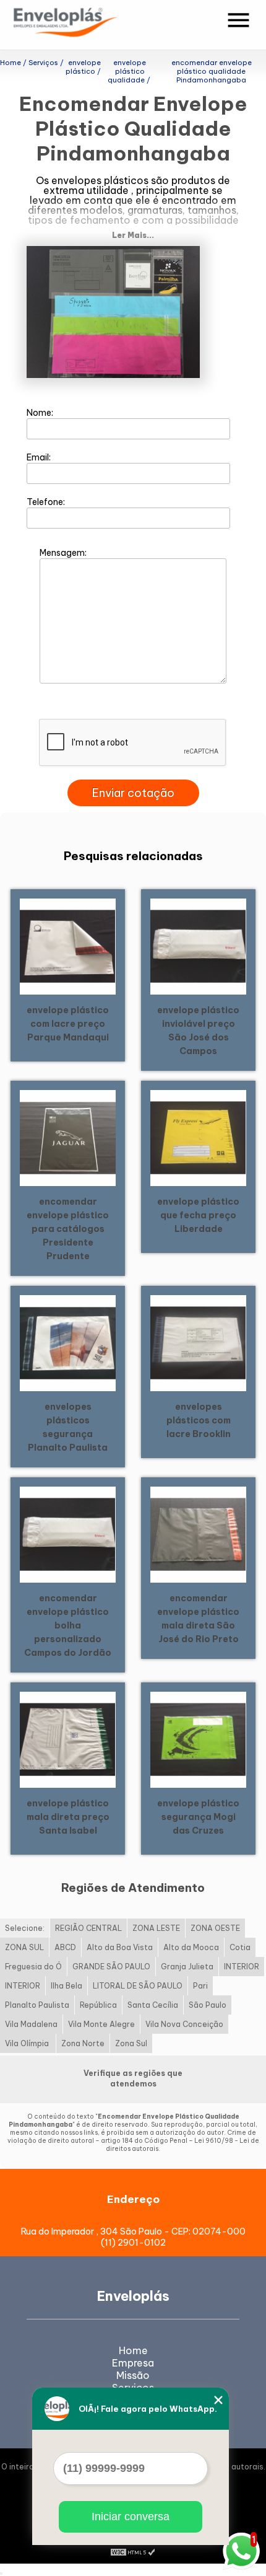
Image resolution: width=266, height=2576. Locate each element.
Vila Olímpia (28, 2043)
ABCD (65, 1947)
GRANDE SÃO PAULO (111, 1967)
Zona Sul (131, 2043)
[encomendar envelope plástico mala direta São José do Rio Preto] (198, 1533)
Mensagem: (64, 553)
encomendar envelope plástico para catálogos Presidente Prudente (68, 1229)
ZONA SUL (24, 1947)
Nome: (41, 413)
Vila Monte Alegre (101, 2024)
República (98, 2005)
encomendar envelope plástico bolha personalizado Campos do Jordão (68, 1625)
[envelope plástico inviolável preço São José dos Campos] (198, 945)
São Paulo (208, 2005)
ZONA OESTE (215, 1928)
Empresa (133, 2363)
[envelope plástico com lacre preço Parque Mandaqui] (68, 945)
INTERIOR (242, 1967)
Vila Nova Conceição (184, 2024)
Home (133, 2350)
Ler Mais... (133, 235)
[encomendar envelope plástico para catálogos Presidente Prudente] (68, 1136)
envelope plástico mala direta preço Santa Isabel (68, 1817)
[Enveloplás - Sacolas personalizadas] (82, 25)
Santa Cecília (153, 2005)
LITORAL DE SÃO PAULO (138, 1986)
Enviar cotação (133, 793)
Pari (200, 1986)
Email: (40, 457)
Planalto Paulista (37, 2005)
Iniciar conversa (131, 2517)
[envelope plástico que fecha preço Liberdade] (198, 1136)
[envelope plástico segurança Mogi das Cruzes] (198, 1738)
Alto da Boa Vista (120, 1947)
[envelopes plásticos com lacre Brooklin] (198, 1342)
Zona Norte (83, 2043)
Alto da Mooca (191, 1947)
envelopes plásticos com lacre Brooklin (199, 1420)
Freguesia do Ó (33, 1967)
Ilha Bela (66, 1986)
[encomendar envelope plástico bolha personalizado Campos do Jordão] (68, 1533)
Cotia (240, 1947)
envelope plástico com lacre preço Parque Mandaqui (68, 1024)
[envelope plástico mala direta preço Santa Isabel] (68, 1738)
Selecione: (25, 1928)
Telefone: (47, 502)
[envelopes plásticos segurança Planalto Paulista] (68, 1342)
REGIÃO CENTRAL (88, 1928)
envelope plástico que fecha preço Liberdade (198, 1215)
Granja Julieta (187, 1967)
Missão (133, 2375)
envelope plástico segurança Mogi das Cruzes (198, 1817)
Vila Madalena (31, 2024)
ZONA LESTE (156, 1928)
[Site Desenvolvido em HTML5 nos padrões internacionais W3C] (133, 2551)
